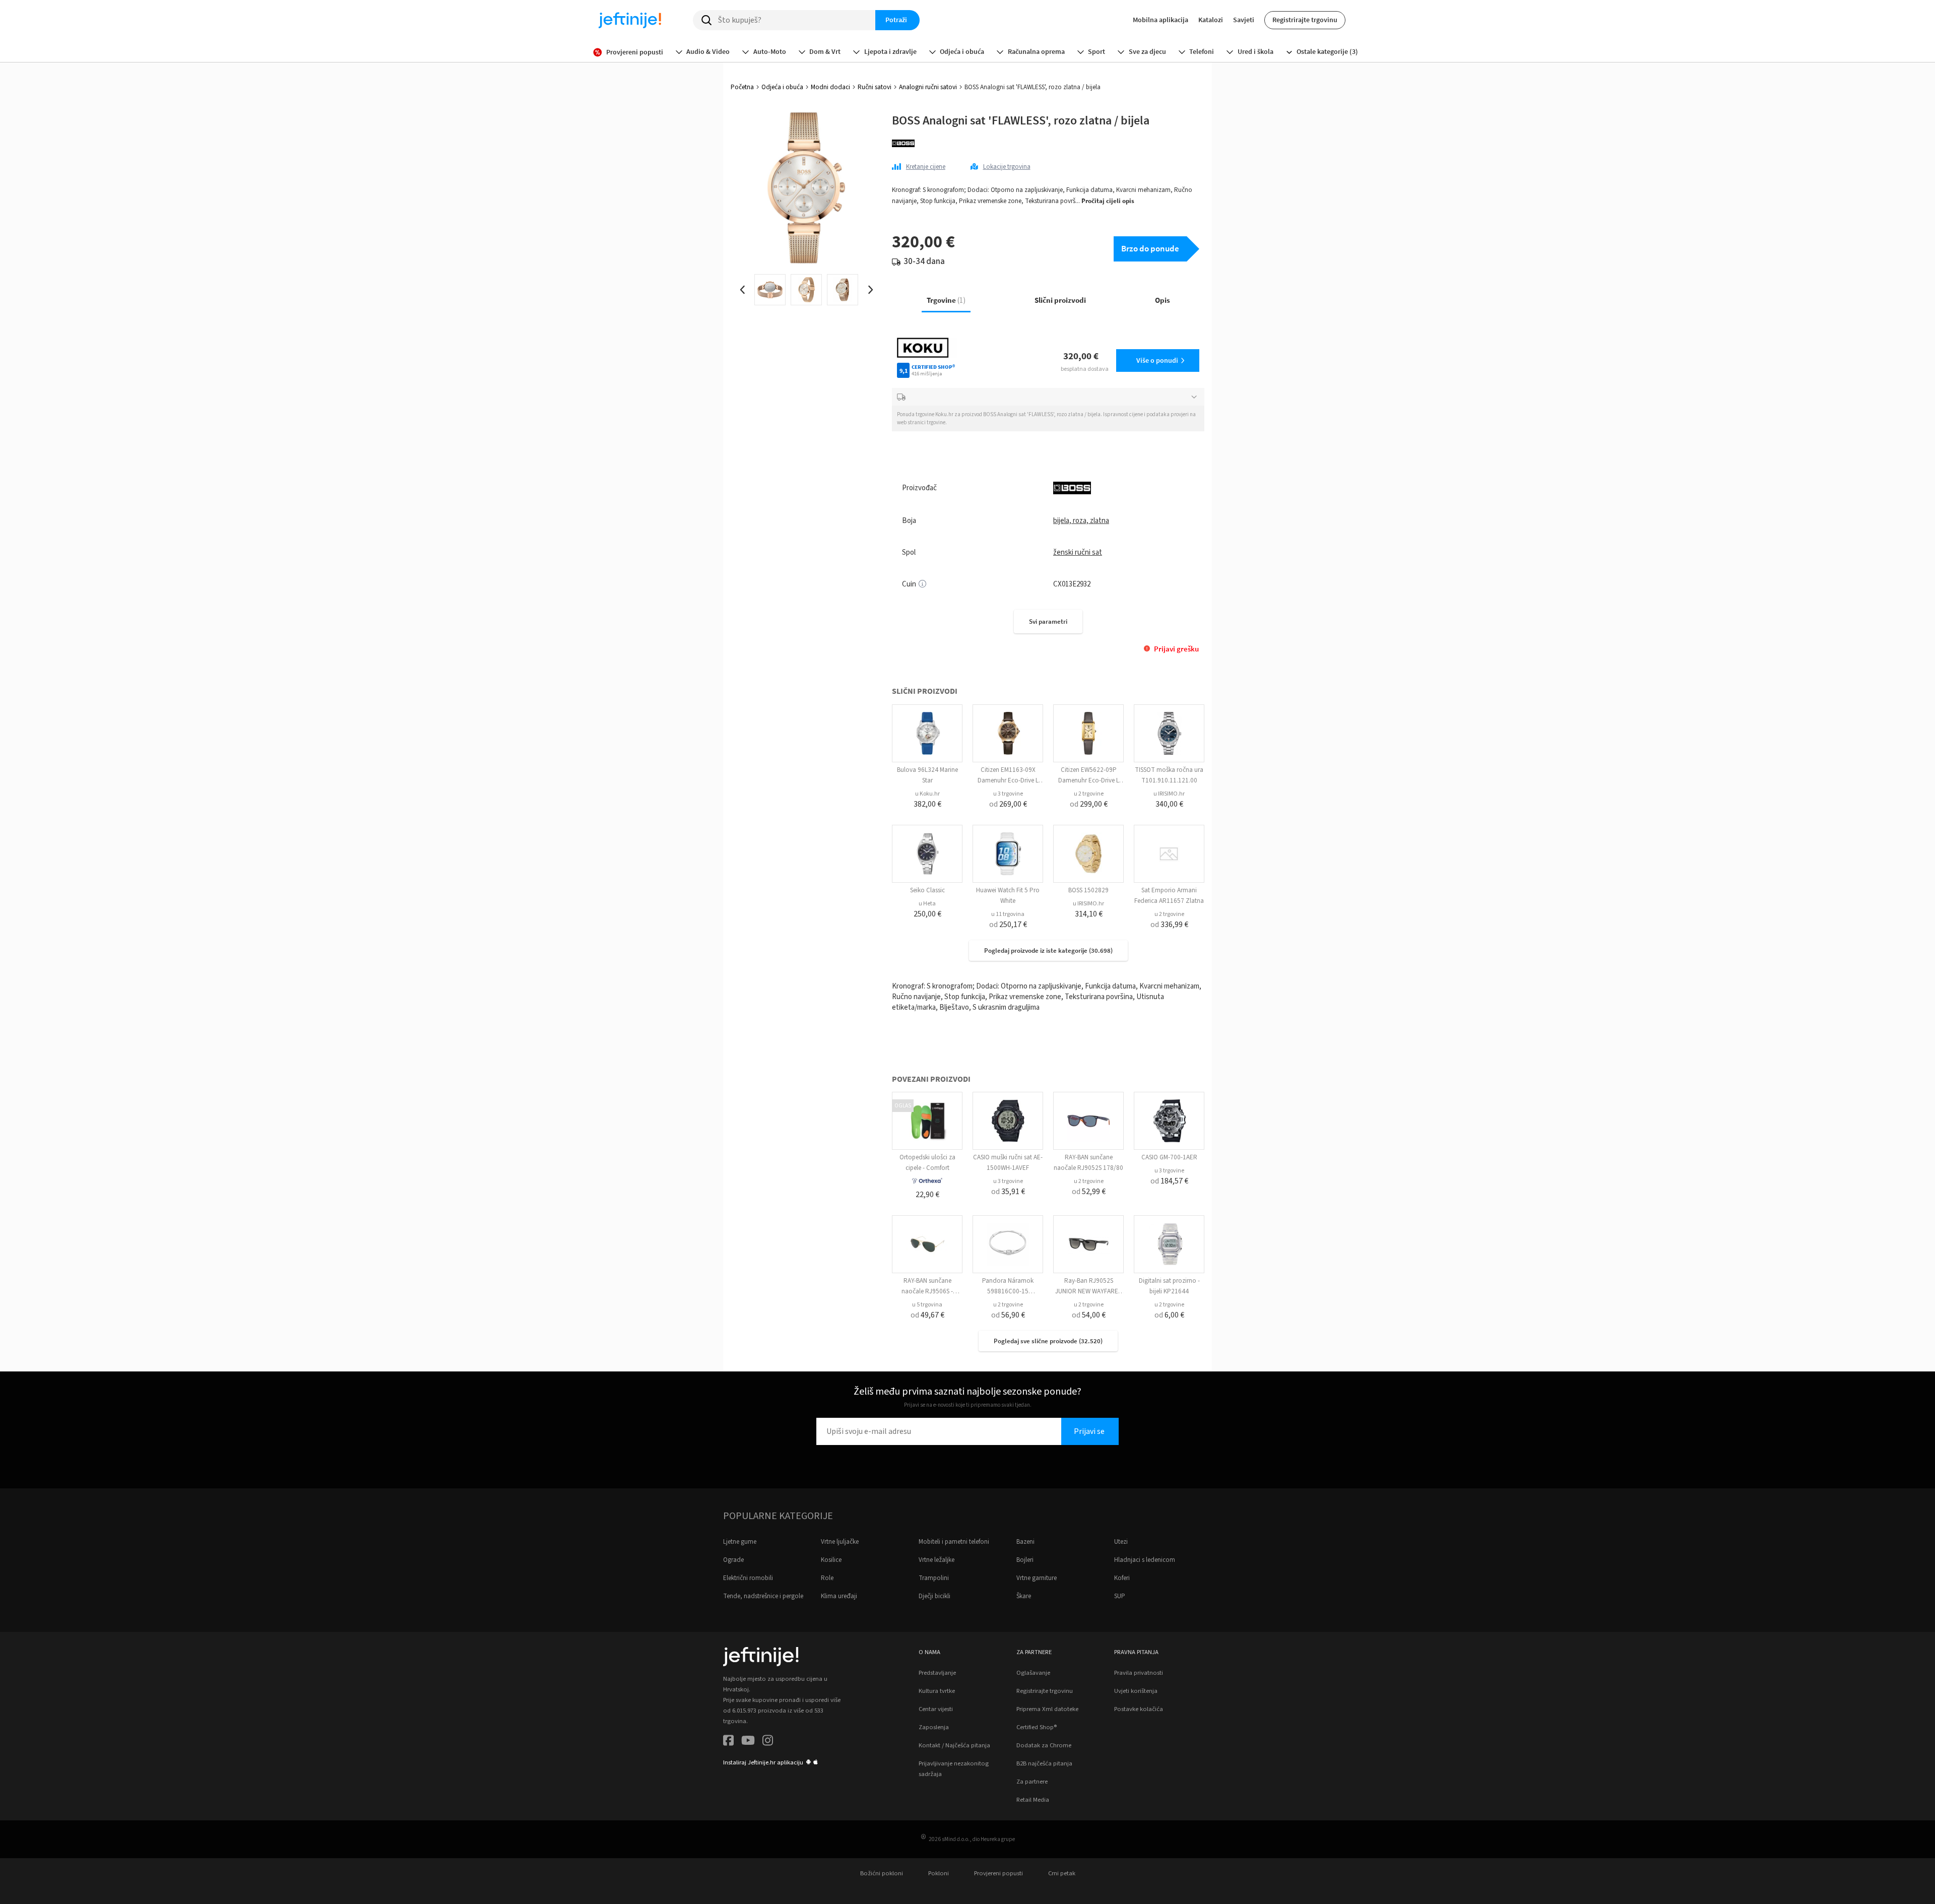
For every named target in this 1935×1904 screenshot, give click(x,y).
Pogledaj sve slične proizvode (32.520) (1048, 1341)
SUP (1120, 1596)
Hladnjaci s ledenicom (1145, 1560)
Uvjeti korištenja (1136, 1691)
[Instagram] (768, 1742)
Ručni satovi (875, 87)
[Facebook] (728, 1742)
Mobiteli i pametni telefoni (954, 1542)
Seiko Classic (927, 890)
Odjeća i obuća (782, 87)
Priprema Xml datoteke (1047, 1709)
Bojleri (1025, 1560)
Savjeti (1244, 20)
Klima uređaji (839, 1596)
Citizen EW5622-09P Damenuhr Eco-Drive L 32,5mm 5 (1089, 780)
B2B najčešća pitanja (1044, 1763)
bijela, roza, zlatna (1081, 521)
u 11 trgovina (1008, 914)
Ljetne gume (740, 1542)
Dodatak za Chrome (1044, 1745)
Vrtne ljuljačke (840, 1542)
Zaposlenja (934, 1727)
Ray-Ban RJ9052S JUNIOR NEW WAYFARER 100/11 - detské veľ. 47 (1089, 1291)
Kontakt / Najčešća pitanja (954, 1745)
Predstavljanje (937, 1673)
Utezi (1121, 1542)
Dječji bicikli (934, 1596)
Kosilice (831, 1560)
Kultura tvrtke (937, 1691)
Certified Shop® (1037, 1727)
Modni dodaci (830, 87)
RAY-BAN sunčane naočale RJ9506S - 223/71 (927, 1291)
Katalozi (1211, 20)
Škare (1024, 1596)
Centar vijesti (936, 1709)
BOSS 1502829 (1088, 890)
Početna (742, 87)
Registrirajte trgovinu (1305, 20)
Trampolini (934, 1578)
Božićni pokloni (882, 1873)
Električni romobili (748, 1578)
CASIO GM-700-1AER (1169, 1157)
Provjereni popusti (998, 1873)
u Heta (927, 904)
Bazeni (1025, 1542)
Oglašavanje (1033, 1673)
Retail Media (1033, 1800)
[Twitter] (748, 1742)
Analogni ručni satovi (928, 87)
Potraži (896, 20)
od (1008, 804)
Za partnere (1032, 1782)
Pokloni (939, 1873)
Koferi (1122, 1578)
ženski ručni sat (1078, 552)
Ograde (733, 1560)
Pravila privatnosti (1139, 1673)
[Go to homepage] (630, 20)
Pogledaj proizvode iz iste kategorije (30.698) (1048, 950)
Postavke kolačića (1139, 1709)
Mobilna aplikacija (1160, 20)
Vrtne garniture (1037, 1578)
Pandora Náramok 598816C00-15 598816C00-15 (1008, 1291)
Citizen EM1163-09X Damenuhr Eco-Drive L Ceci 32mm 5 (1008, 780)
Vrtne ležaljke (937, 1560)
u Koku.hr (927, 794)
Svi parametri (1048, 621)
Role (827, 1578)
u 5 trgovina (927, 1305)
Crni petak (1062, 1873)
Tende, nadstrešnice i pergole (763, 1596)
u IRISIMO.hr (1169, 794)
